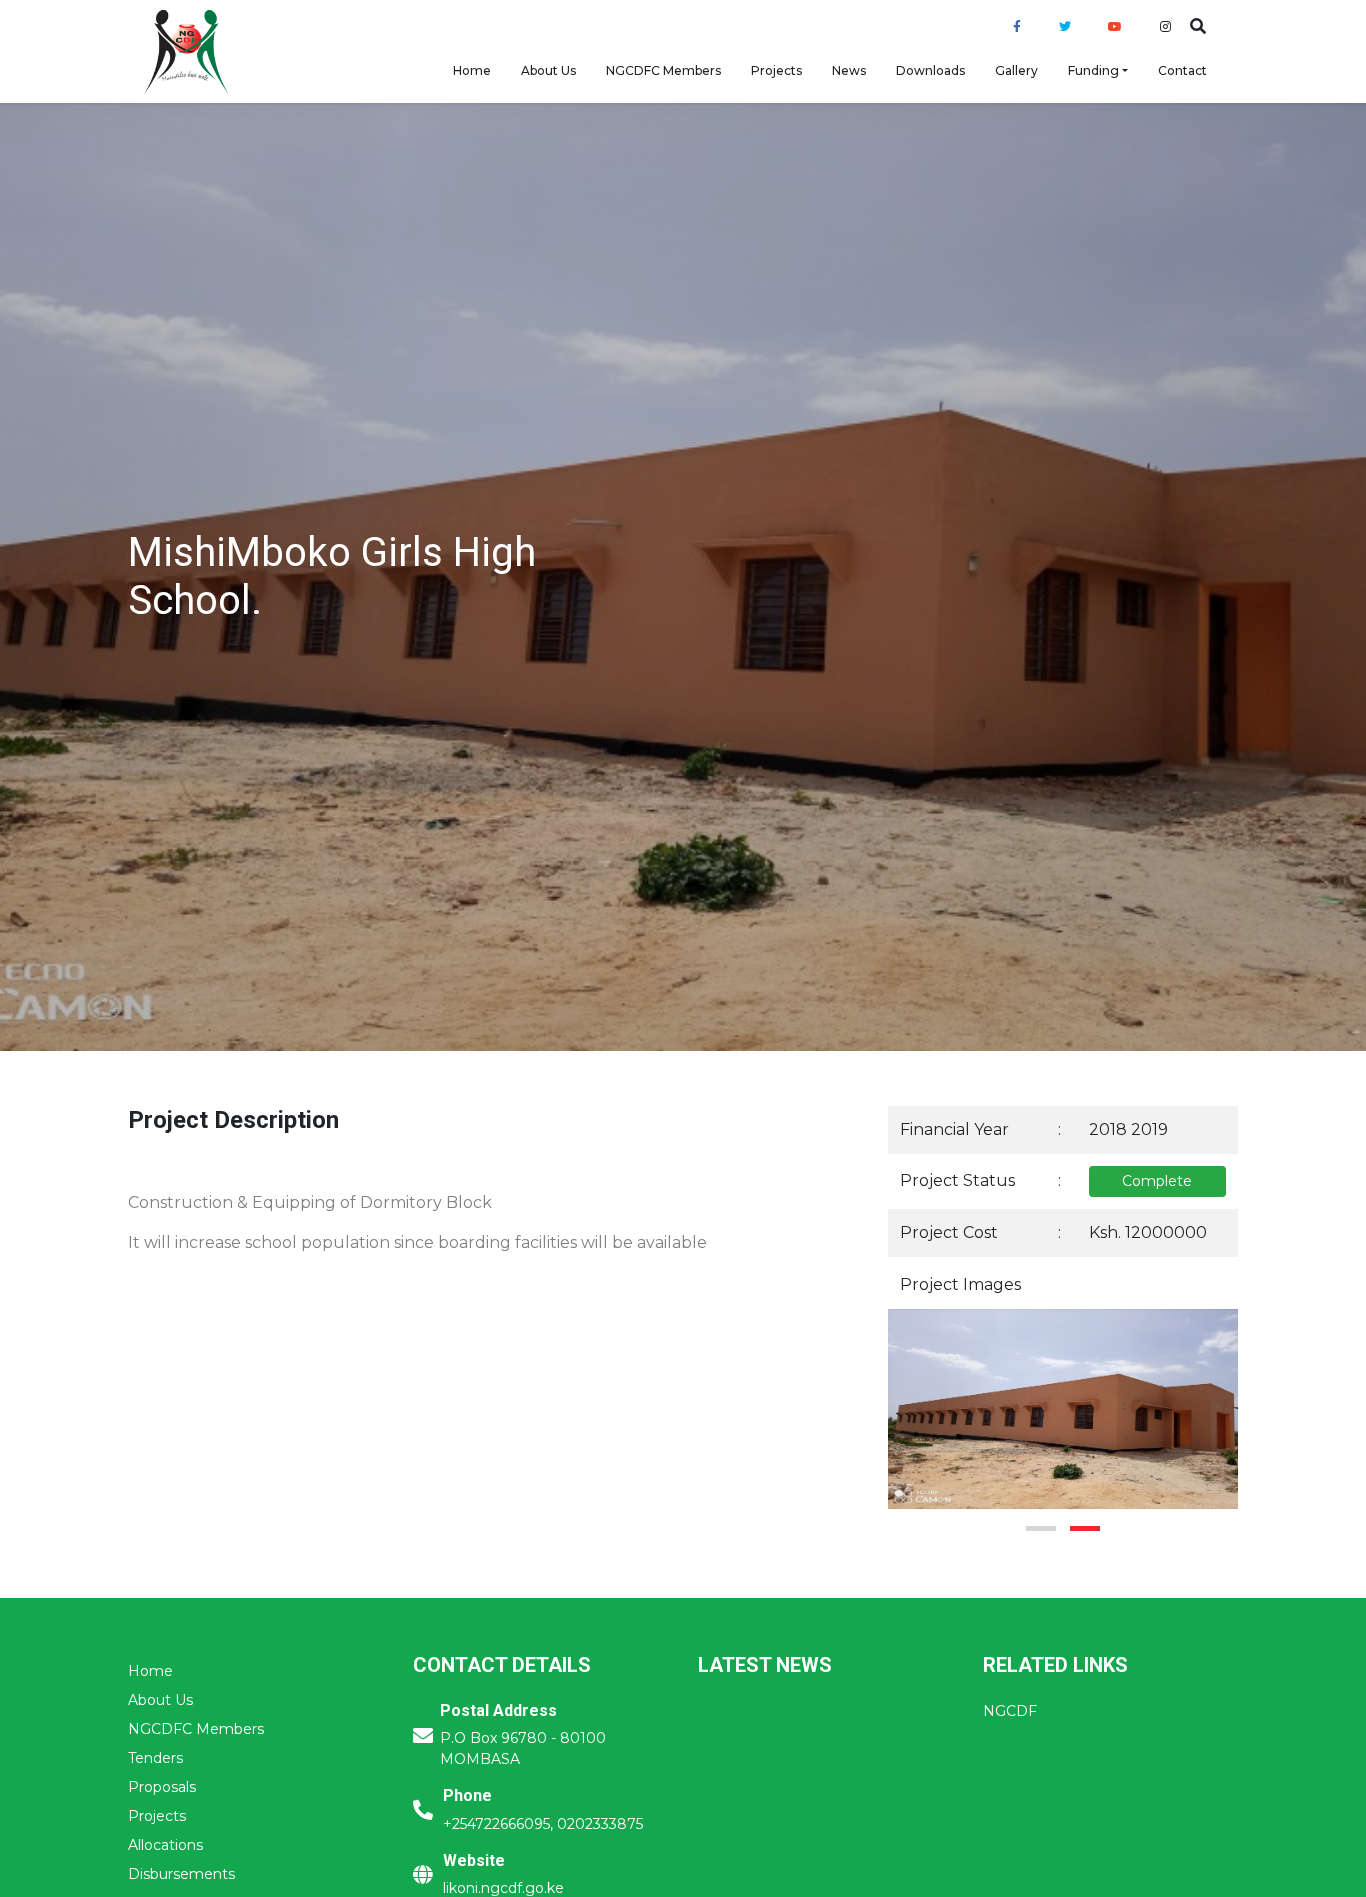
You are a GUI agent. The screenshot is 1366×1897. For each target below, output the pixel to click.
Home (472, 70)
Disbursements (181, 1874)
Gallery (1016, 70)
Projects (776, 70)
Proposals (162, 1787)
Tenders (155, 1758)
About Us (548, 70)
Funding (1093, 70)
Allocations (165, 1845)
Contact (1182, 70)
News (849, 70)
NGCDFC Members (663, 70)
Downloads (930, 70)
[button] (1041, 1528)
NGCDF (1010, 1711)
